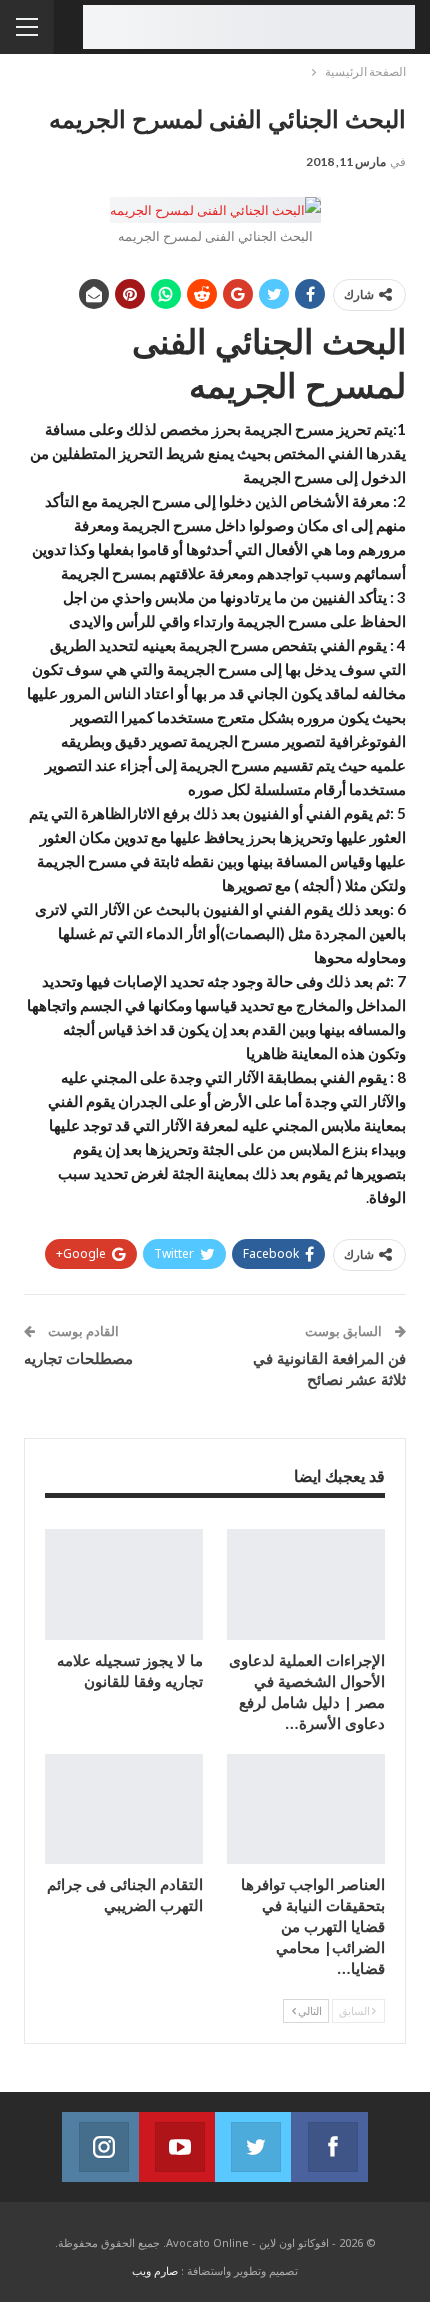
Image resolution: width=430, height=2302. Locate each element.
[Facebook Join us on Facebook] (329, 2147)
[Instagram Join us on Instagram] (100, 2147)
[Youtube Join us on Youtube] (177, 2147)
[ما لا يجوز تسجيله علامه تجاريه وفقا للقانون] (124, 1584)
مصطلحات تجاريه (78, 1358)
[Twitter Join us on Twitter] (253, 2147)
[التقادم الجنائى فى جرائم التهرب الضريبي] (124, 1809)
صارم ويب (155, 2270)
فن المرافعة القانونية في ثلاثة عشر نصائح (329, 1368)
